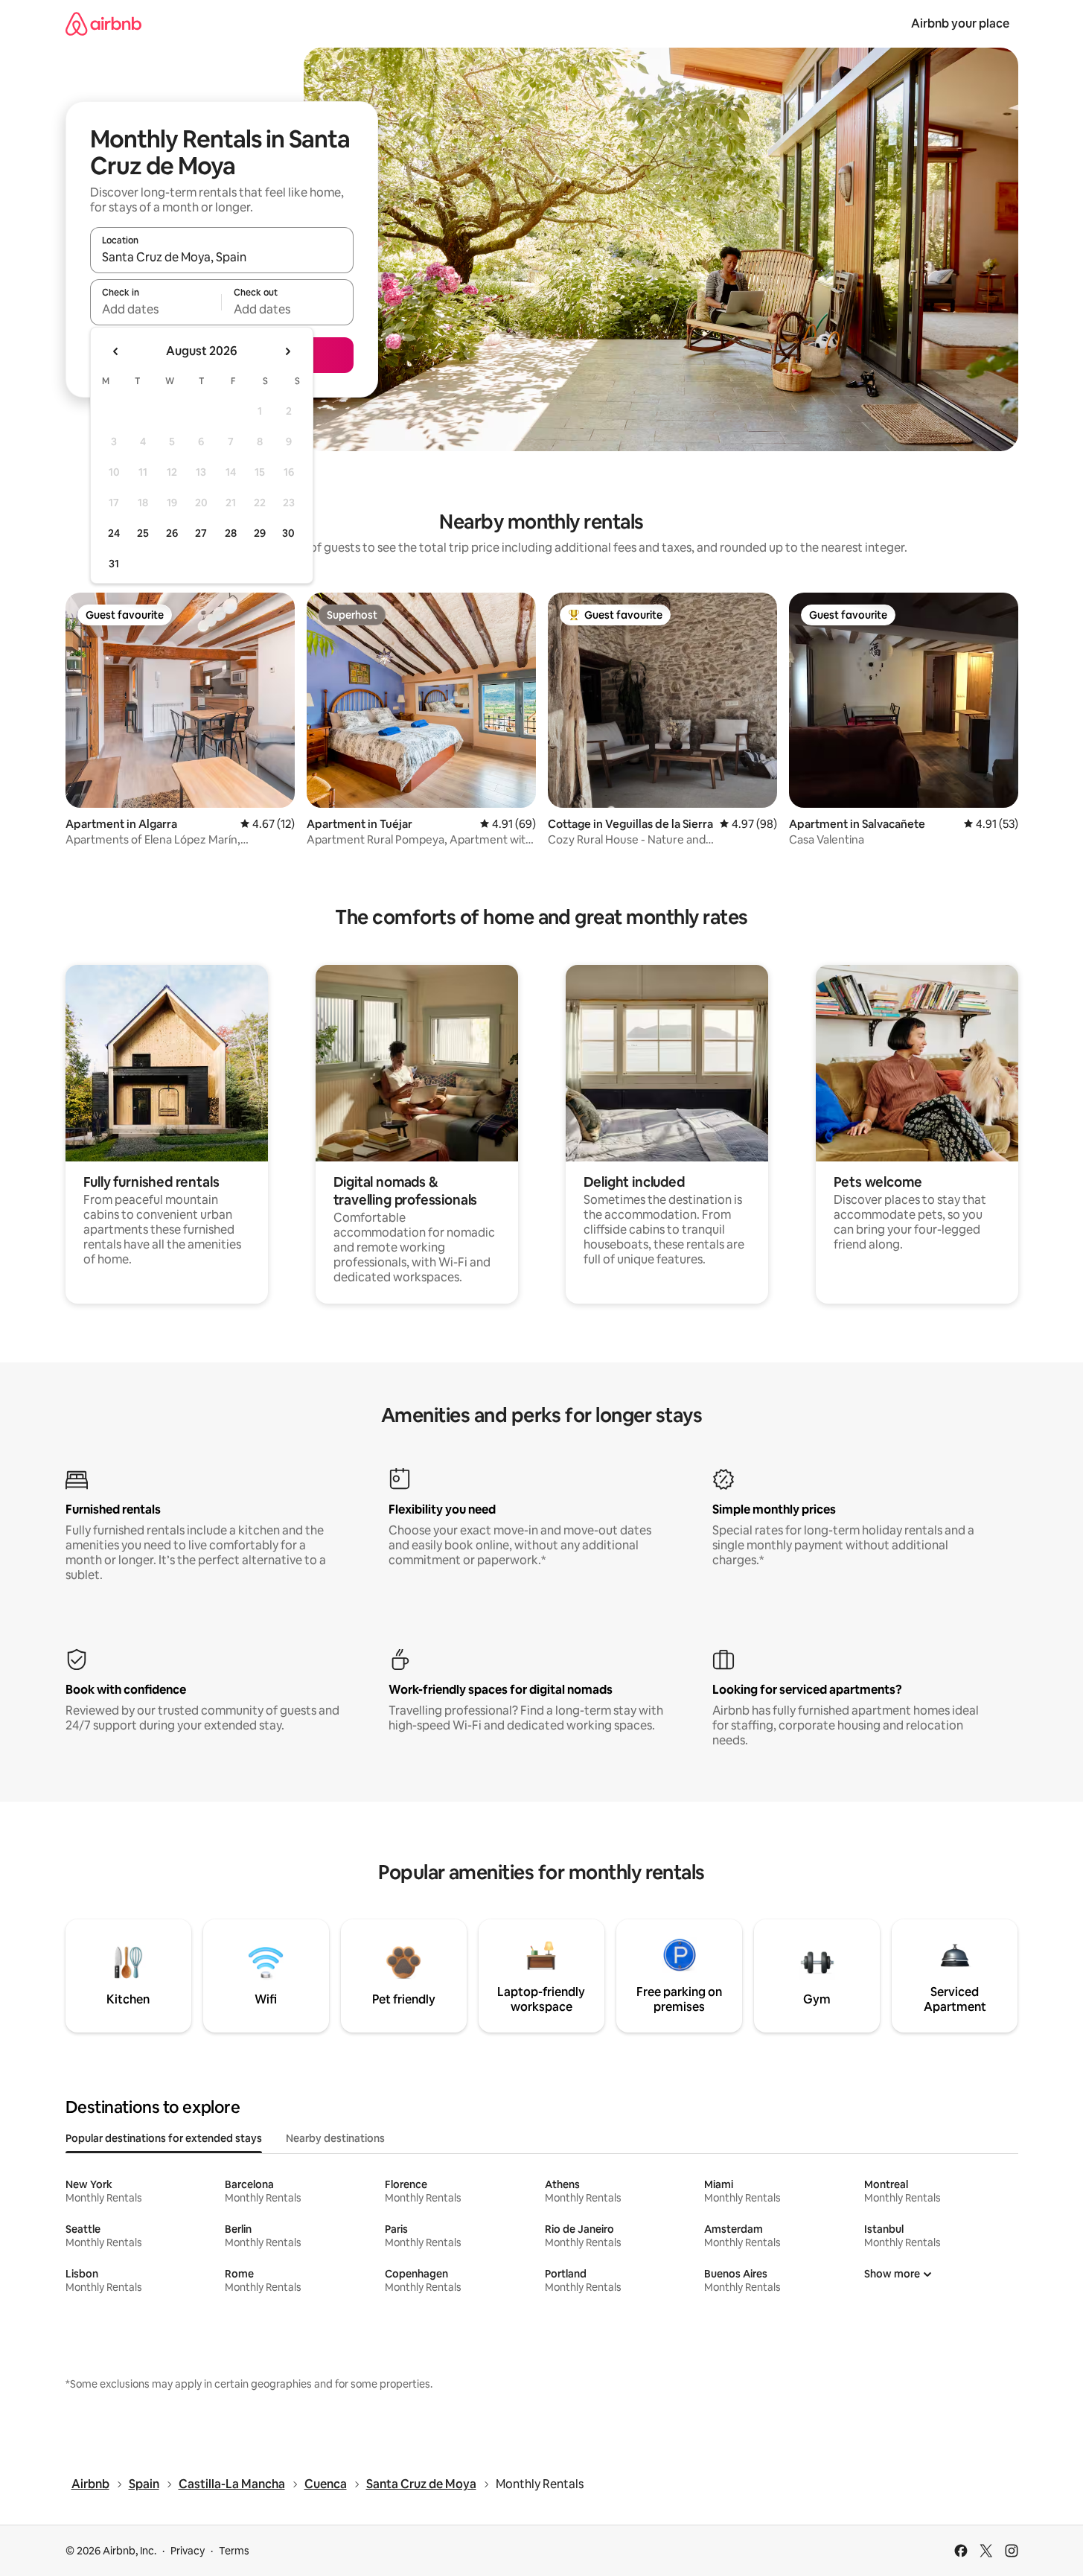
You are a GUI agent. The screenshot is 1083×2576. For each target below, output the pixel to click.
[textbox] (156, 309)
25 (143, 533)
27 (201, 533)
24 (114, 533)
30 (288, 533)
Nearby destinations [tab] (335, 2138)
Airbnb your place (960, 23)
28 (231, 533)
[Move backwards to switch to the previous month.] (116, 351)
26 (172, 533)
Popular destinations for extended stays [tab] (164, 2138)
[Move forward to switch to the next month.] (287, 351)
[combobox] (222, 257)
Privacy (188, 2551)
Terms (234, 2551)
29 (260, 533)
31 (114, 564)
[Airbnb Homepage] (103, 23)
